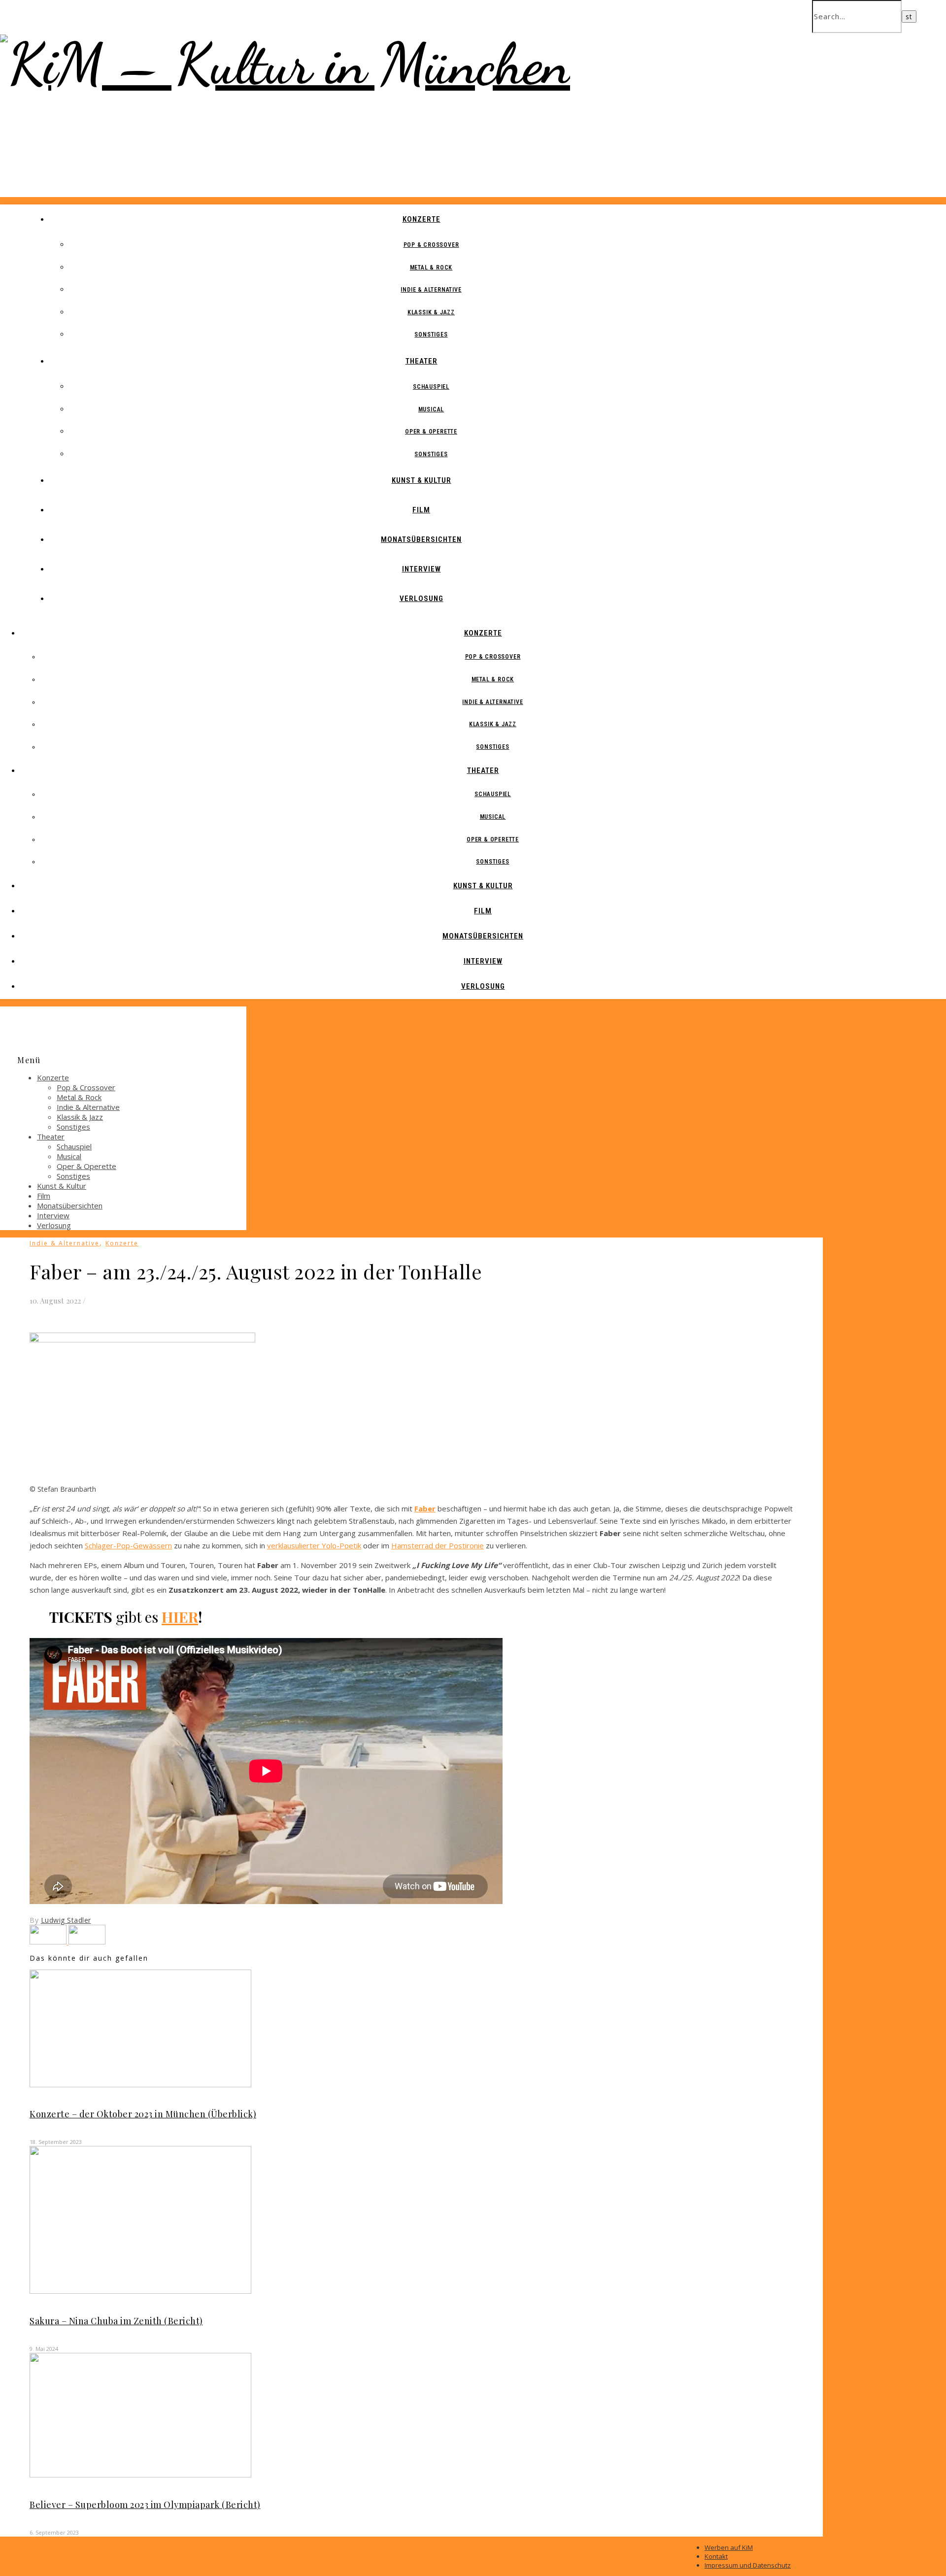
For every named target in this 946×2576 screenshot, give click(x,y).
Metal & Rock (431, 268)
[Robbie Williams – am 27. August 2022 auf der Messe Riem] (87, 1941)
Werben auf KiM (729, 2547)
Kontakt (716, 2556)
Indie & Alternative (431, 290)
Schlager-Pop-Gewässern (128, 1545)
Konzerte (422, 219)
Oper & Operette (431, 432)
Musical (431, 409)
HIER (180, 1617)
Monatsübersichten (421, 539)
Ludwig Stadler (66, 1920)
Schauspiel (431, 387)
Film (421, 510)
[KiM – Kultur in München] (285, 64)
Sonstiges (431, 335)
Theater (422, 361)
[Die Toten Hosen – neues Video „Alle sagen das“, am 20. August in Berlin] (49, 1941)
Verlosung (422, 599)
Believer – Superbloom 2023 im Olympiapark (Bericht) (145, 2505)
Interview (422, 569)
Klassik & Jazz (431, 312)
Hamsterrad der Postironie (438, 1545)
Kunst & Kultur (422, 480)
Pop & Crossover (431, 245)
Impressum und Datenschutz (748, 2565)
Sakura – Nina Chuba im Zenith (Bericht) (116, 2321)
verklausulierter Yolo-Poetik (314, 1545)
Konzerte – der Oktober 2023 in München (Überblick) (143, 2114)
